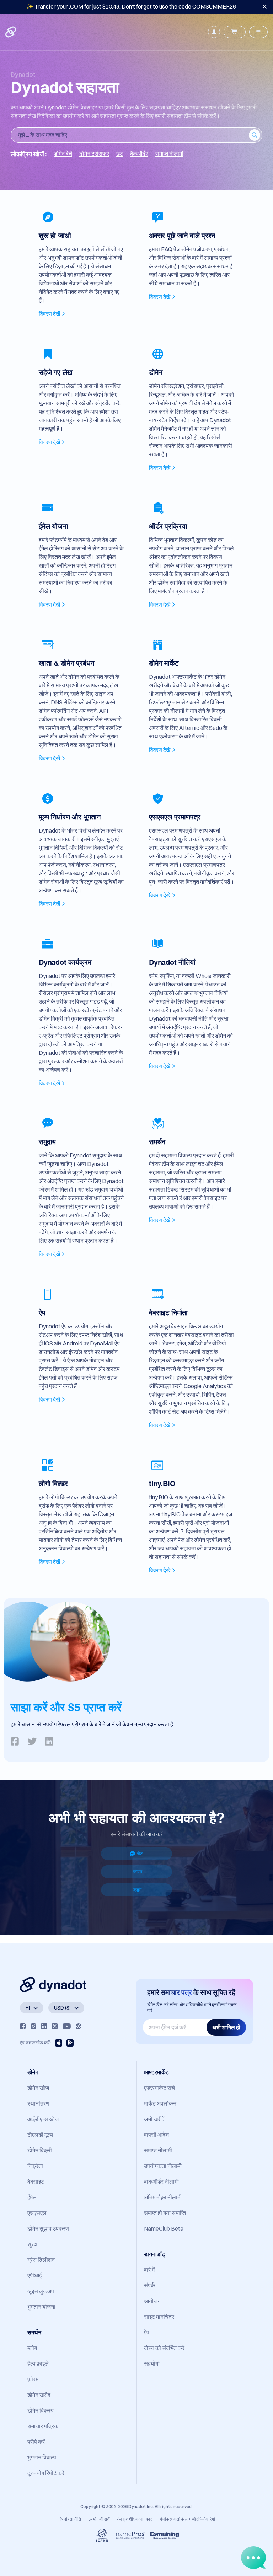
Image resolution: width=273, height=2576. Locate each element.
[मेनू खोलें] (258, 32)
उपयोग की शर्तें (99, 2519)
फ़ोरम (138, 1872)
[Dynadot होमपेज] (11, 32)
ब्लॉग (137, 1890)
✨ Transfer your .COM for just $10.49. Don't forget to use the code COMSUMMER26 (131, 6)
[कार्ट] (235, 32)
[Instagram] (33, 2026)
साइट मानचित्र (159, 2317)
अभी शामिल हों (226, 2027)
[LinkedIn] (44, 2026)
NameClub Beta (164, 2228)
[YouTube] (67, 2026)
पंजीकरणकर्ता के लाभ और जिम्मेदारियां (188, 2519)
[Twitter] (55, 2026)
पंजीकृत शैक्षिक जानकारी (135, 2519)
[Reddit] (79, 2026)
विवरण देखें (49, 314)
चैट (140, 1854)
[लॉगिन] (214, 32)
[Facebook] (23, 2026)
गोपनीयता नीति (70, 2519)
